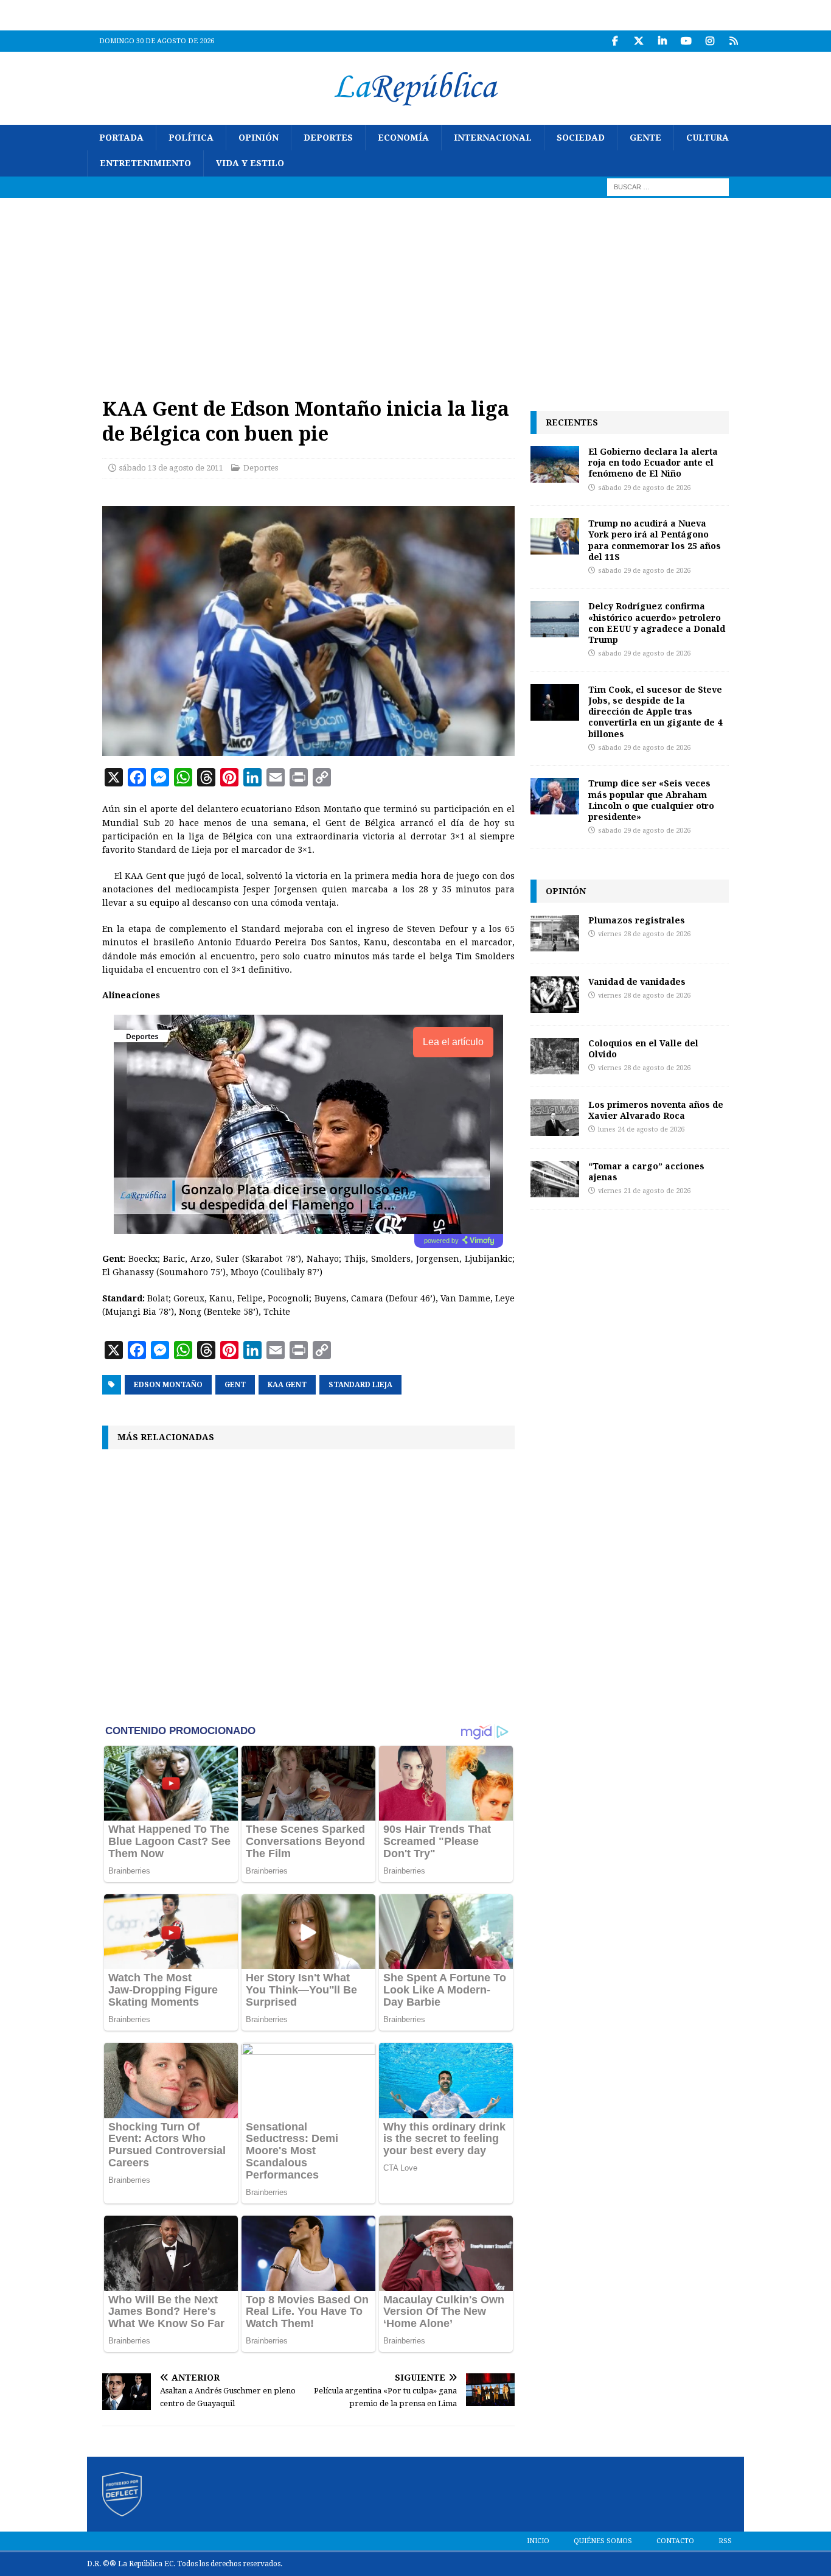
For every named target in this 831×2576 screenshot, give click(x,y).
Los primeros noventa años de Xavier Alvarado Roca (656, 1110)
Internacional (493, 138)
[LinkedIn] (662, 41)
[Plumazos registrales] (555, 933)
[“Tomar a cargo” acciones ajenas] (555, 1179)
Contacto (675, 2541)
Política (191, 138)
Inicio (538, 2541)
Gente (645, 138)
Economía (403, 138)
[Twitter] (638, 41)
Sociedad (581, 138)
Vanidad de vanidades (637, 982)
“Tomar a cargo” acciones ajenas (646, 1171)
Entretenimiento (145, 163)
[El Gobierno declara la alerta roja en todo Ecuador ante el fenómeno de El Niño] (555, 464)
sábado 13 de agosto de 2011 (171, 468)
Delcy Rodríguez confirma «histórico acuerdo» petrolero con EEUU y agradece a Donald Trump (657, 623)
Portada (121, 138)
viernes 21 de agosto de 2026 (644, 1191)
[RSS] (733, 41)
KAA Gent (287, 1385)
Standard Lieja (360, 1385)
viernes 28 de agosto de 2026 (644, 934)
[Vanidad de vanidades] (555, 995)
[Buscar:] (668, 186)
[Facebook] (615, 41)
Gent (235, 1385)
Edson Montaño (168, 1385)
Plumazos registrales (637, 920)
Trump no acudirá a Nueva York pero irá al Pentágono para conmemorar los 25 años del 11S (655, 540)
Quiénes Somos (603, 2541)
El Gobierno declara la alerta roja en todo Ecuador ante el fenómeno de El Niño (653, 462)
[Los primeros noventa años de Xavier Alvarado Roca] (555, 1118)
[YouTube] (686, 41)
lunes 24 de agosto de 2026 (641, 1129)
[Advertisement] (415, 289)
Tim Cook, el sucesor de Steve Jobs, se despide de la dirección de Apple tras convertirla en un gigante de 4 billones (655, 712)
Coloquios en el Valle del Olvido (643, 1048)
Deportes (328, 138)
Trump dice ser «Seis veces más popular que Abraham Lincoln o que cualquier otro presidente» (651, 800)
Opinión (259, 138)
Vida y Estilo (250, 163)
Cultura (708, 138)
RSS (725, 2541)
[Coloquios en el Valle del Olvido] (555, 1056)
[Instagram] (710, 41)
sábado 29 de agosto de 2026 (644, 488)
